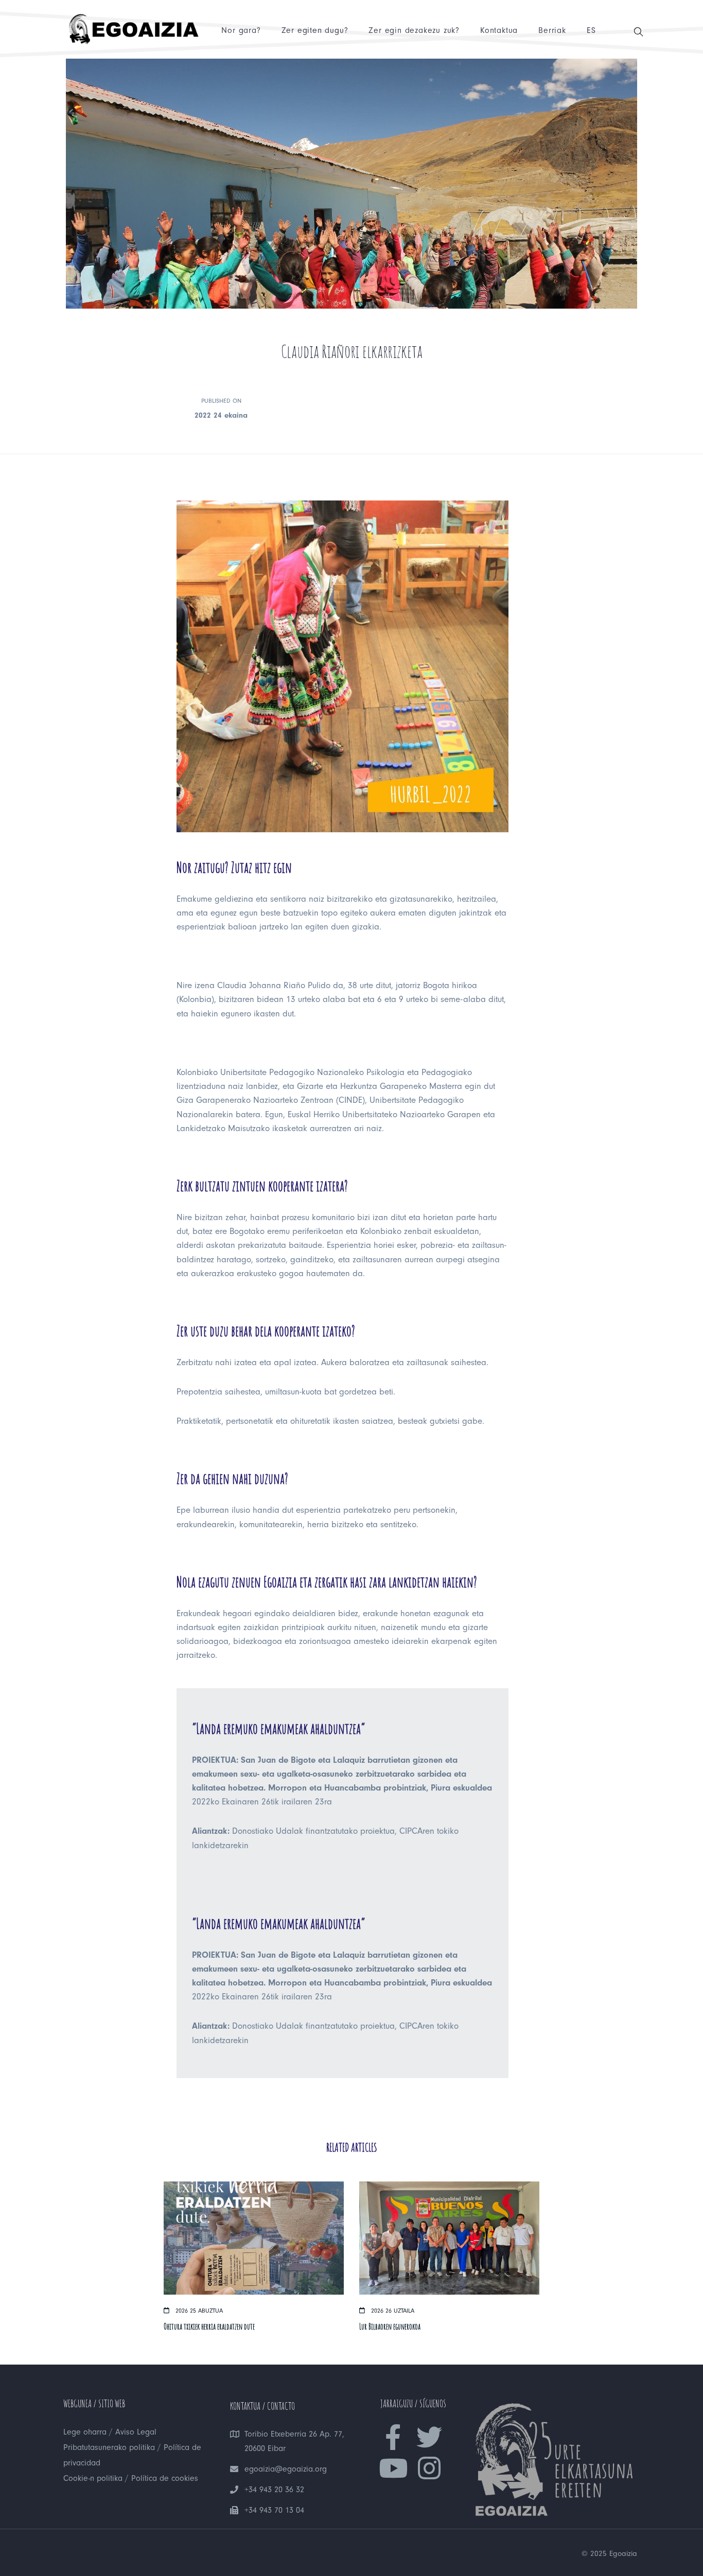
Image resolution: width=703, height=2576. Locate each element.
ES (591, 30)
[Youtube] (393, 2468)
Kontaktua (499, 30)
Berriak (552, 30)
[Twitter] (429, 2437)
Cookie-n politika (93, 2478)
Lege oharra (85, 2432)
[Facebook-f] (393, 2437)
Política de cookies (165, 2478)
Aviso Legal (136, 2432)
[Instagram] (429, 2468)
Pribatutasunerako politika (109, 2447)
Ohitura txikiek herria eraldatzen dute (209, 2327)
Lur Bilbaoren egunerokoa (390, 2327)
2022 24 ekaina (221, 415)
